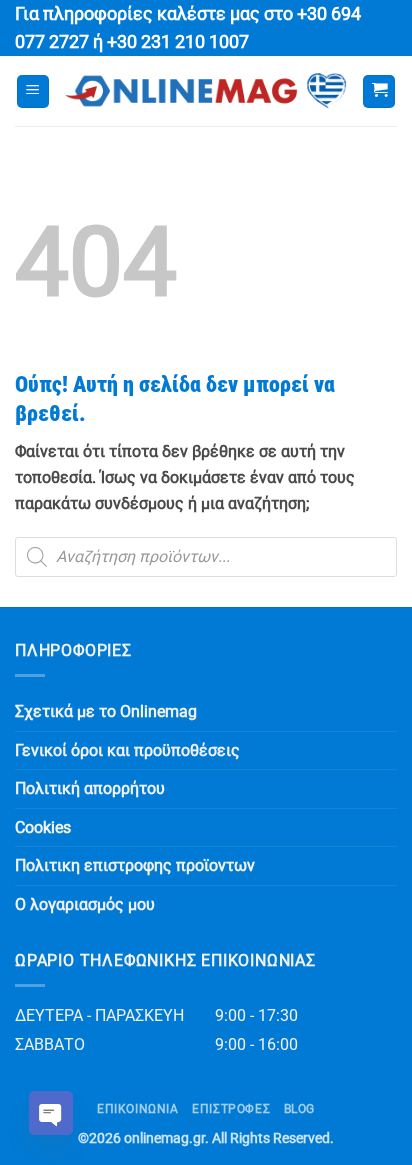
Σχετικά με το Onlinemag (106, 711)
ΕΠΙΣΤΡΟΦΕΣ (231, 1109)
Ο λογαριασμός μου (85, 904)
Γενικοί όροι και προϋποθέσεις (127, 750)
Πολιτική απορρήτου (90, 788)
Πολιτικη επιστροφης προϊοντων (135, 865)
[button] (33, 91)
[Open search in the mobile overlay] (206, 557)
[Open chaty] (51, 1113)
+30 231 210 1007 (178, 42)
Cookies (43, 827)
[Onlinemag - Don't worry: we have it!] (206, 91)
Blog (299, 1109)
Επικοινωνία (138, 1109)
